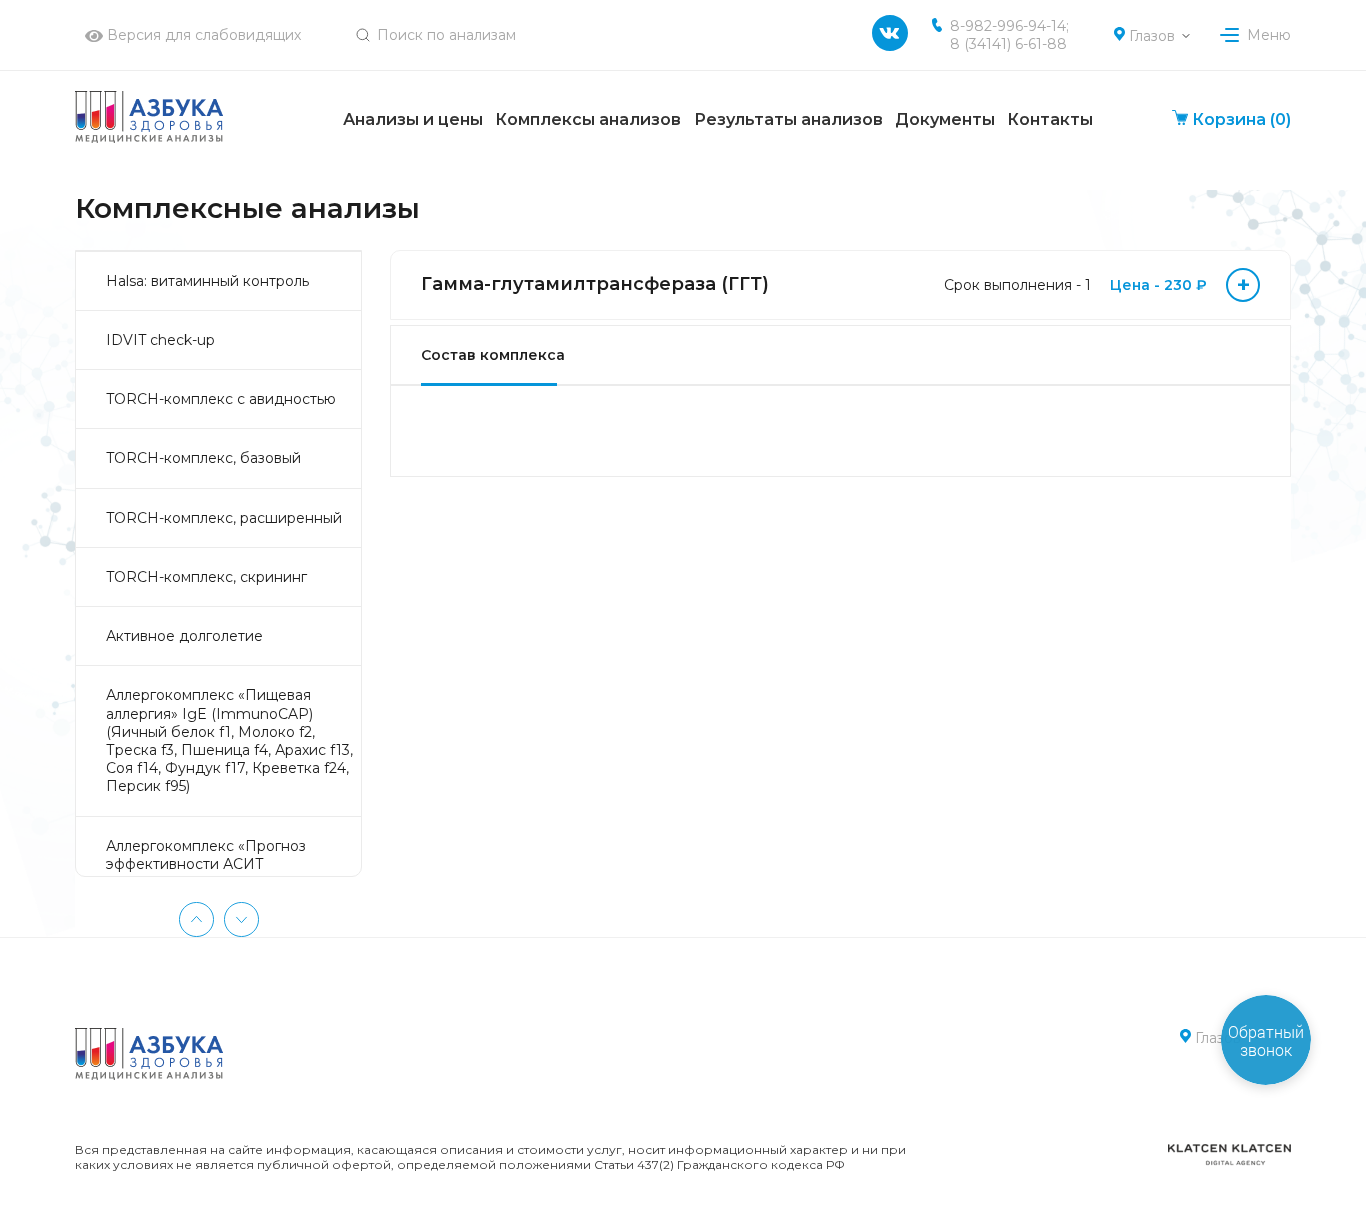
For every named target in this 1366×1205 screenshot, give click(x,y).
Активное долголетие (184, 636)
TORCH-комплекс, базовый (203, 458)
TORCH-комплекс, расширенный (224, 518)
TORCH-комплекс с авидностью (221, 399)
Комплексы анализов (588, 119)
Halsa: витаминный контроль (207, 281)
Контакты (1050, 119)
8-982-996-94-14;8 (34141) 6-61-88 (1009, 35)
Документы (945, 119)
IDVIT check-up (160, 340)
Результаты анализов (788, 119)
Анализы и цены (413, 119)
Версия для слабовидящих (202, 35)
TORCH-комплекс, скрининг (206, 577)
